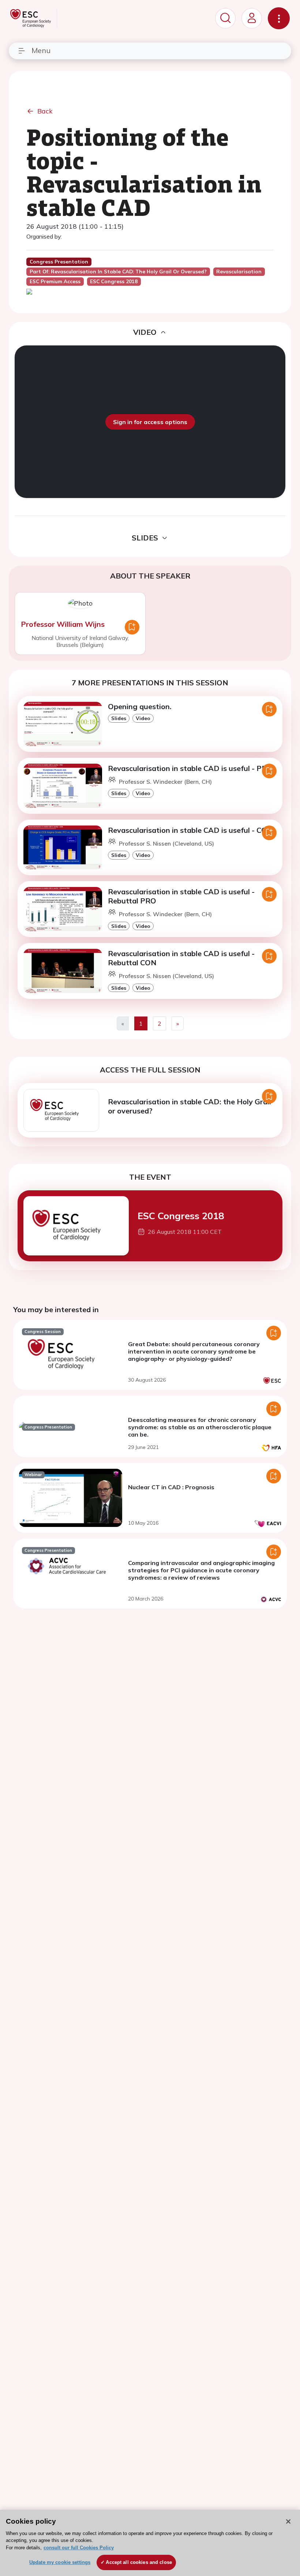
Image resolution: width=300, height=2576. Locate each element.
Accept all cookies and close (139, 2562)
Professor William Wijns (63, 624)
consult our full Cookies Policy (79, 2548)
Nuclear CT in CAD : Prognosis (171, 1487)
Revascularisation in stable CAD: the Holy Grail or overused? (190, 1106)
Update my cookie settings (60, 2562)
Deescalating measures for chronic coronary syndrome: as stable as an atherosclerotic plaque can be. (200, 1427)
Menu (41, 50)
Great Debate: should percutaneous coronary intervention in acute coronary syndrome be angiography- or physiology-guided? (194, 1351)
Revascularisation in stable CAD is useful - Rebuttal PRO (181, 896)
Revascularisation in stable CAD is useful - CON (190, 830)
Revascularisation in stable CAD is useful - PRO (190, 768)
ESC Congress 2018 (181, 1216)
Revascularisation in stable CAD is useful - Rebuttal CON (181, 958)
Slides (119, 718)
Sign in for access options (150, 422)
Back (45, 111)
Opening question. (140, 706)
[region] (150, 2543)
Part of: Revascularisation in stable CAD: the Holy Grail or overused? (118, 272)
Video (143, 718)
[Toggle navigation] (279, 18)
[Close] (288, 2521)
